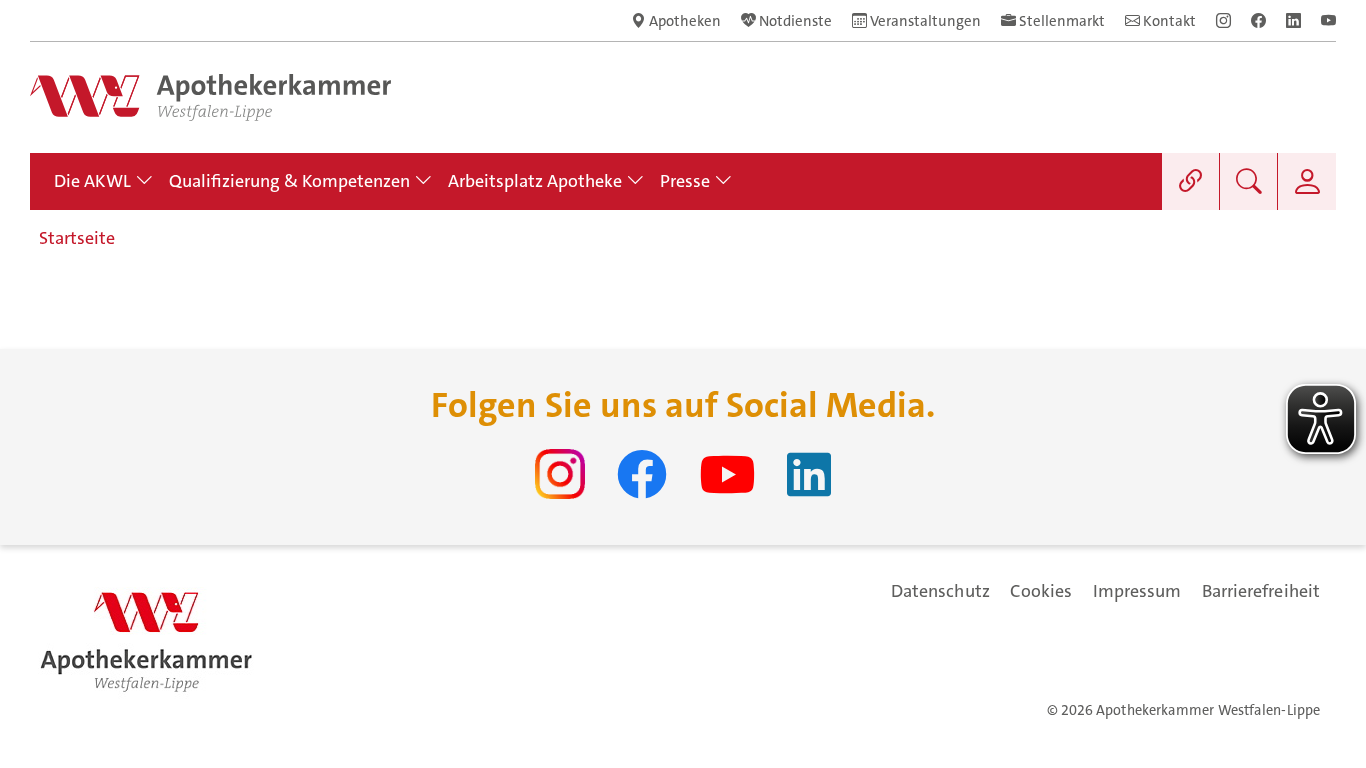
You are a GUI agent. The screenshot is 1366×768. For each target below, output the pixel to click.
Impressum (1137, 591)
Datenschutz (940, 591)
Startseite (77, 238)
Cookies (1041, 591)
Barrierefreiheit (1261, 591)
